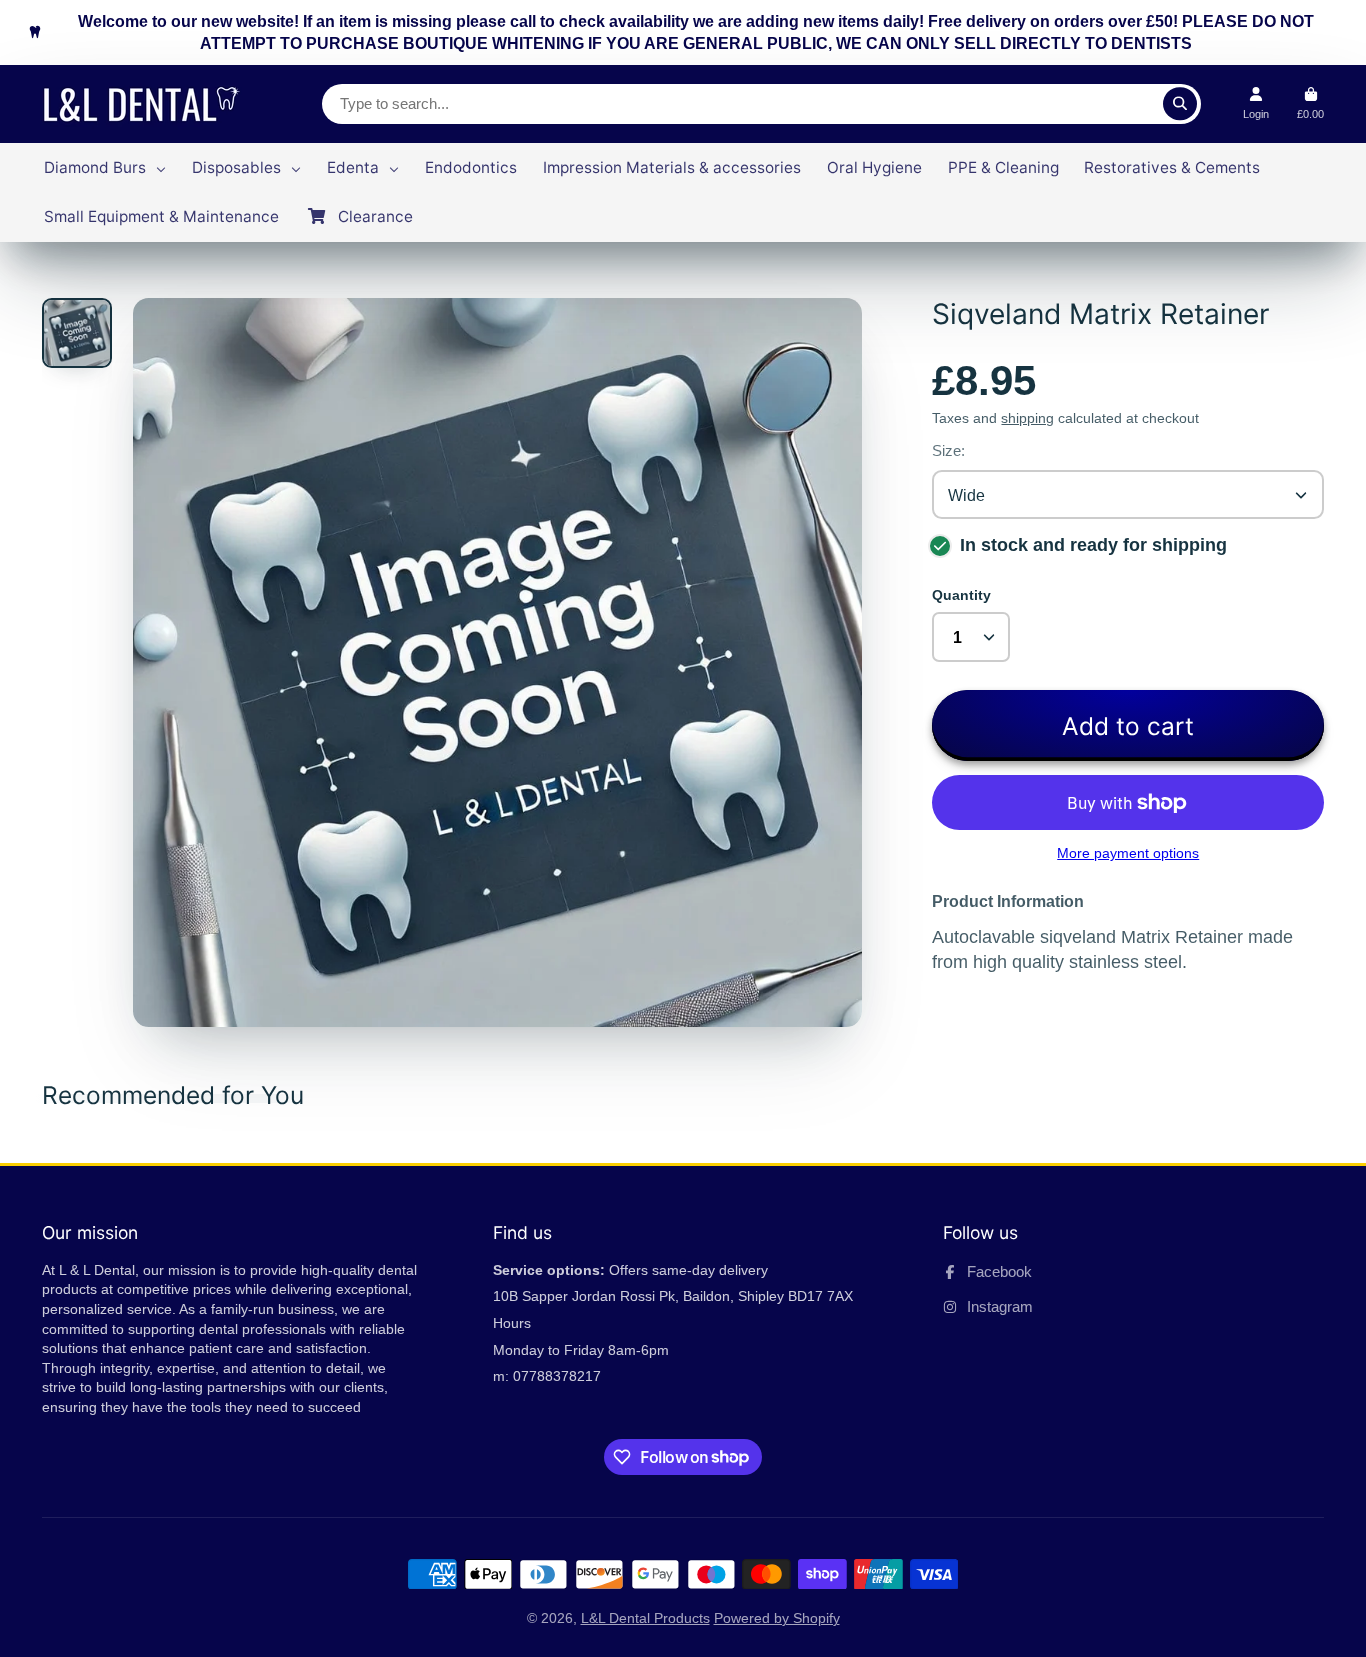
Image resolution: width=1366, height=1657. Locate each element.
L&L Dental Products (645, 1618)
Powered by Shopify (777, 1618)
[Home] (147, 104)
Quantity (961, 595)
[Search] (1180, 104)
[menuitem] (105, 168)
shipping (1027, 418)
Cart (1310, 104)
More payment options (1128, 853)
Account (1256, 104)
